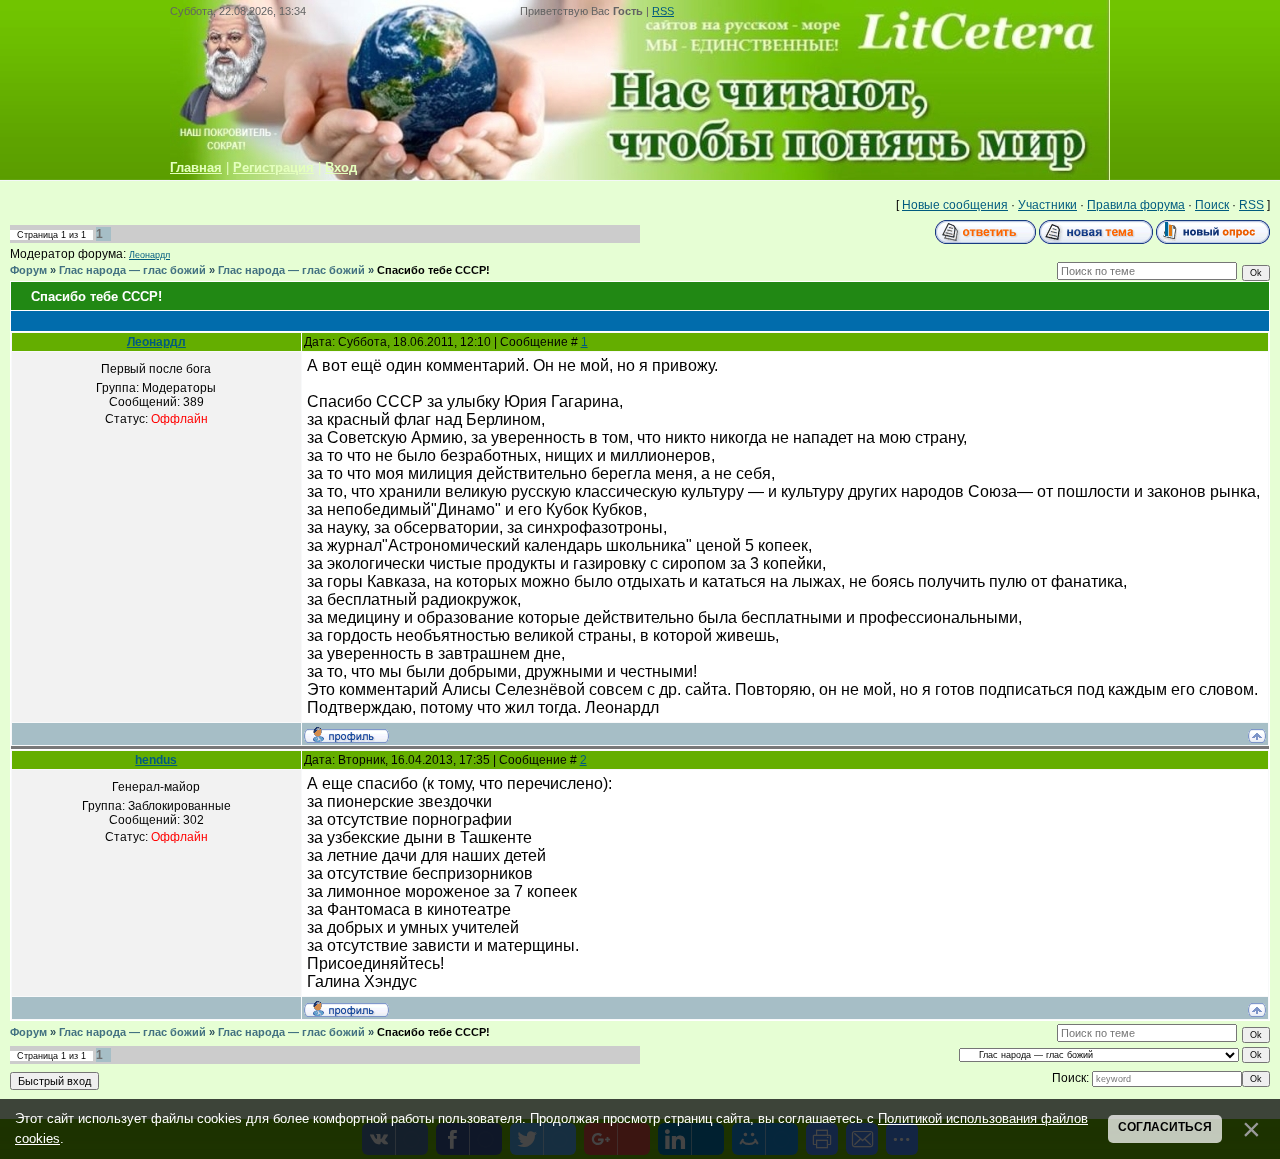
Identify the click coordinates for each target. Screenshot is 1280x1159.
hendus (156, 760)
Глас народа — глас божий (132, 270)
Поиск (1212, 205)
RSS (663, 11)
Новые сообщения (955, 205)
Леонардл (149, 255)
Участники (1047, 205)
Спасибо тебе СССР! (433, 270)
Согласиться (1165, 1127)
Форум (28, 270)
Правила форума (1136, 205)
